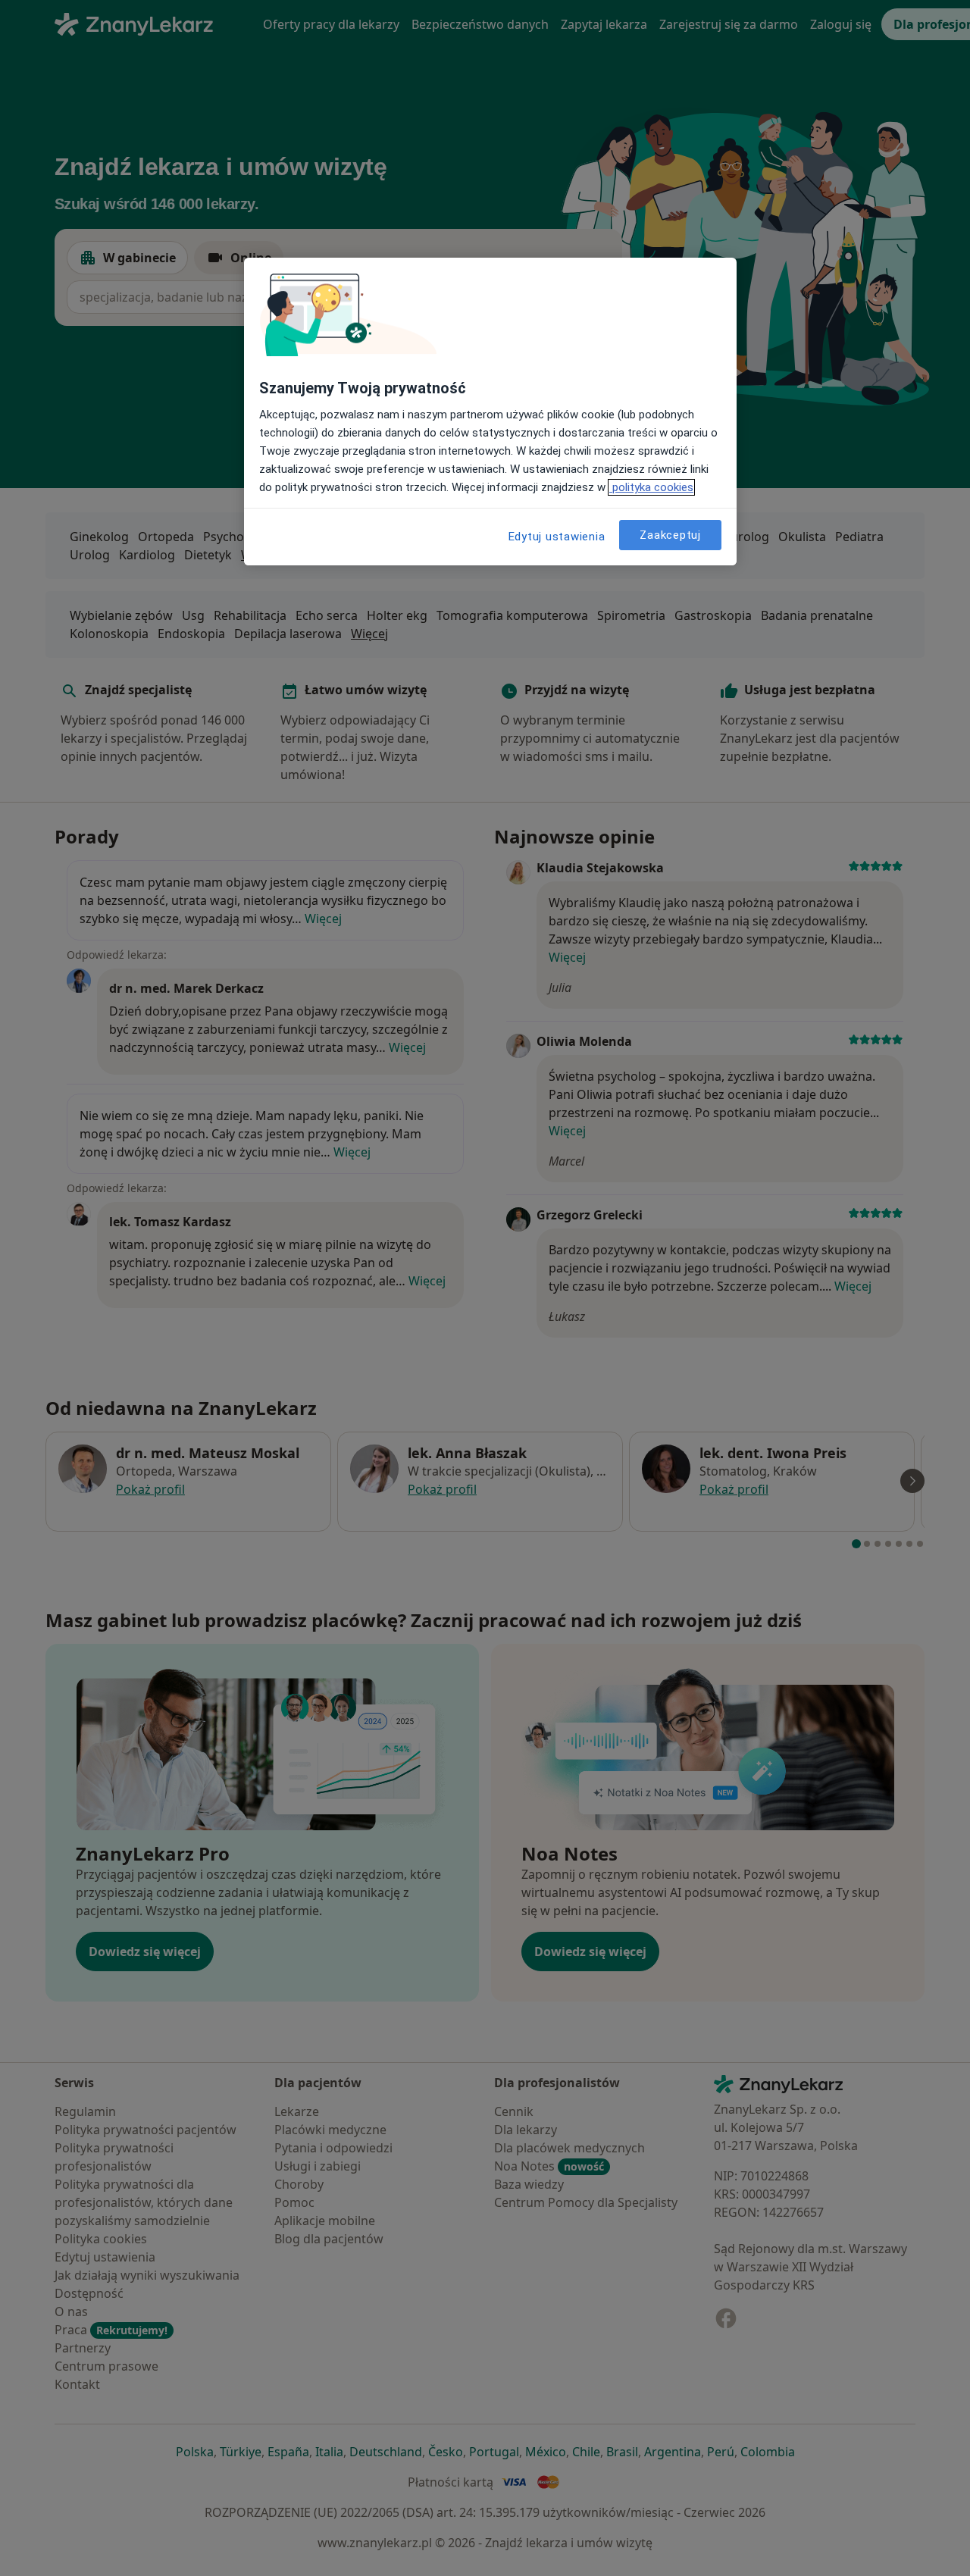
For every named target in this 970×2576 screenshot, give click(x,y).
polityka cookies (651, 487)
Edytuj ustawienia (557, 537)
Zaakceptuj (670, 534)
